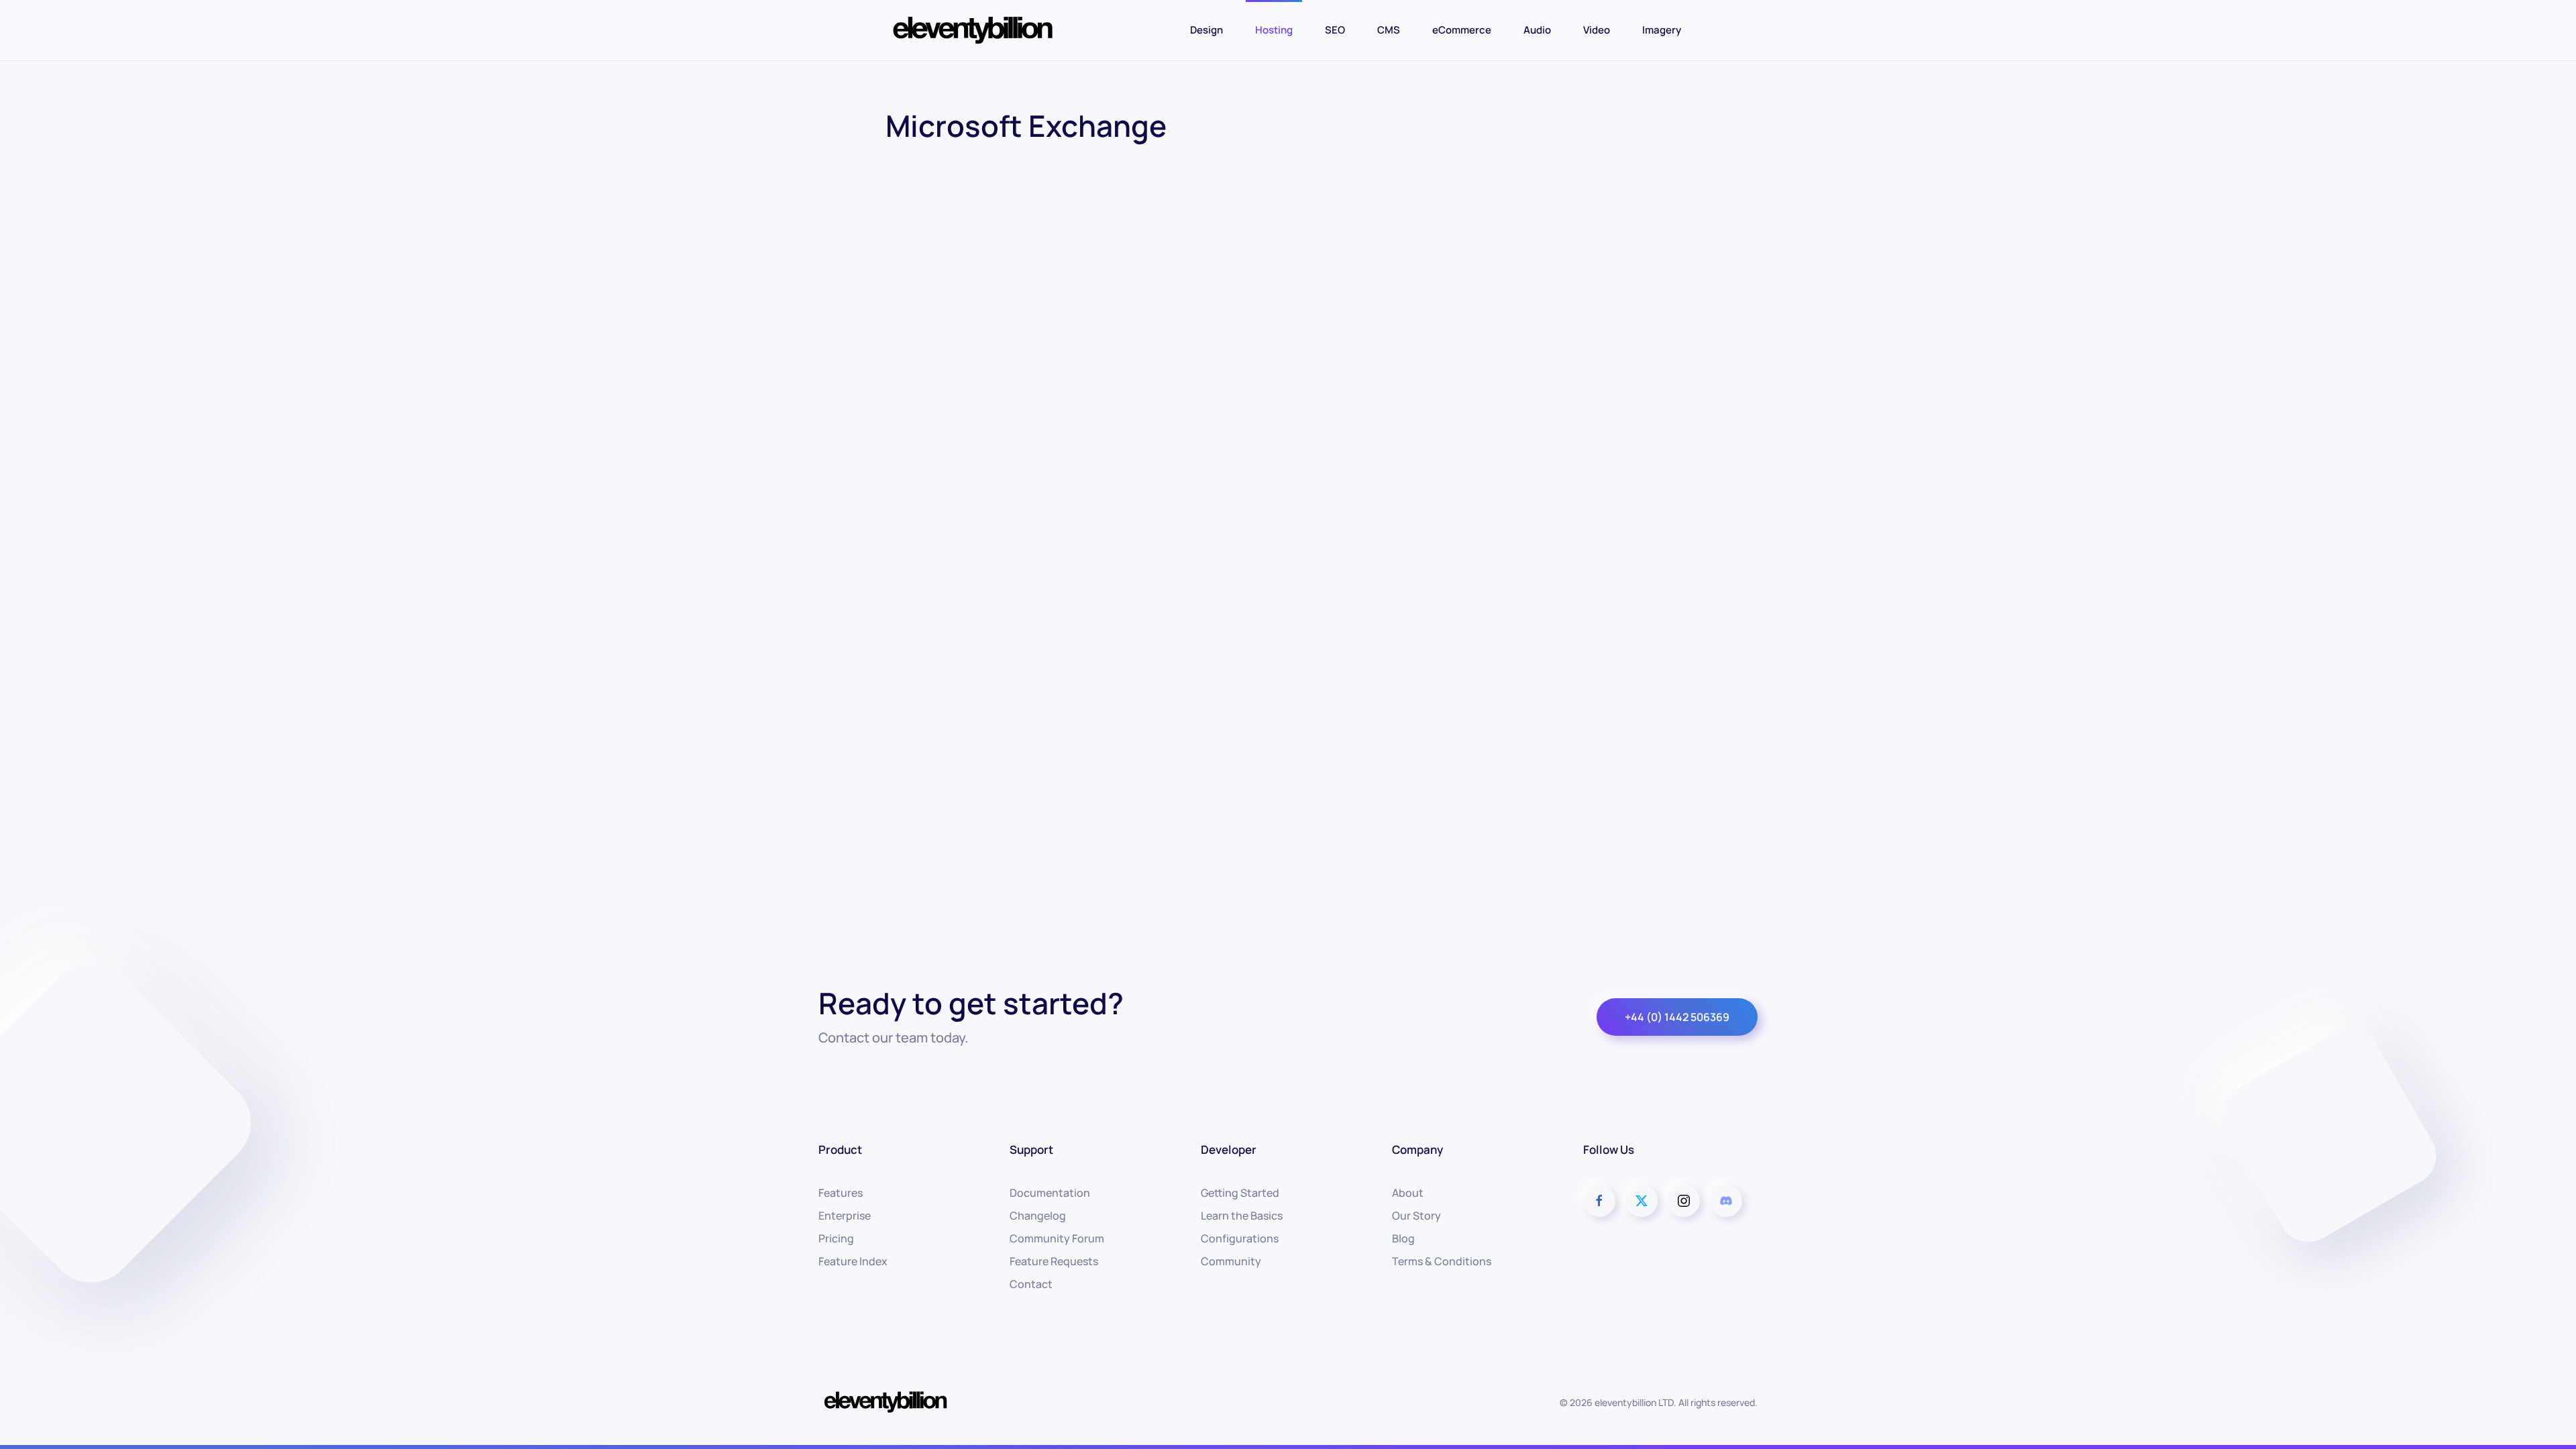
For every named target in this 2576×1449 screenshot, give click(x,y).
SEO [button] (1335, 30)
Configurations (1240, 1238)
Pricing (836, 1238)
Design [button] (1206, 30)
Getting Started (1240, 1193)
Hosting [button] (1274, 30)
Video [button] (1597, 30)
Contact (1031, 1284)
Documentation (1050, 1193)
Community (1231, 1261)
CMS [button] (1389, 30)
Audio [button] (1537, 30)
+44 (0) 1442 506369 (1677, 1017)
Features (841, 1193)
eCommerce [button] (1462, 30)
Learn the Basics (1242, 1216)
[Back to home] (973, 30)
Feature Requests (1054, 1261)
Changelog (1038, 1216)
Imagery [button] (1662, 30)
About (1408, 1193)
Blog (1403, 1238)
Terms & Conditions (1442, 1261)
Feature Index (853, 1261)
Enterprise (845, 1216)
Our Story (1416, 1216)
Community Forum (1057, 1238)
